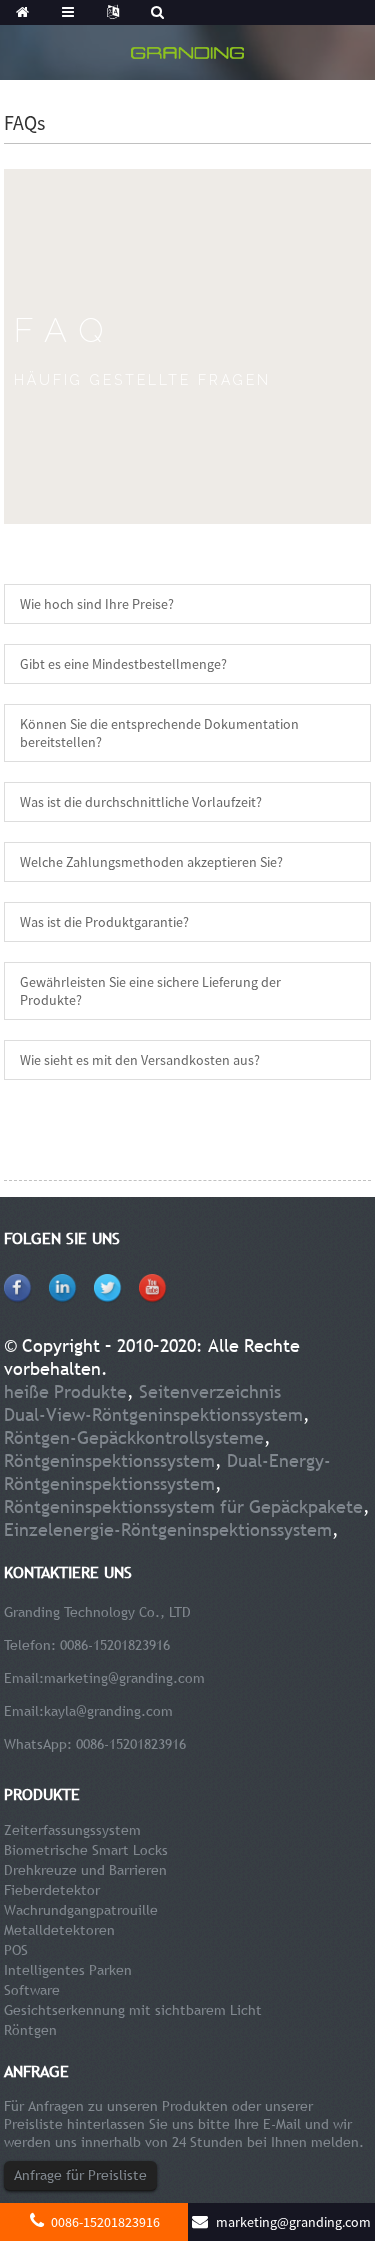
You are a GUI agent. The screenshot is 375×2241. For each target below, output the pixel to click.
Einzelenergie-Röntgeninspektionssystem (168, 1529)
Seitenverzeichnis (210, 1391)
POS (16, 1950)
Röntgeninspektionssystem (109, 1460)
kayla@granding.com (108, 1711)
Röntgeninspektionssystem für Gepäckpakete (183, 1506)
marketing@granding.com (124, 1678)
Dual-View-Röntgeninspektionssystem (153, 1414)
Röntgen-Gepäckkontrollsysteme (134, 1437)
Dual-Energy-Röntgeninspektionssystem (167, 1472)
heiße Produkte (65, 1391)
